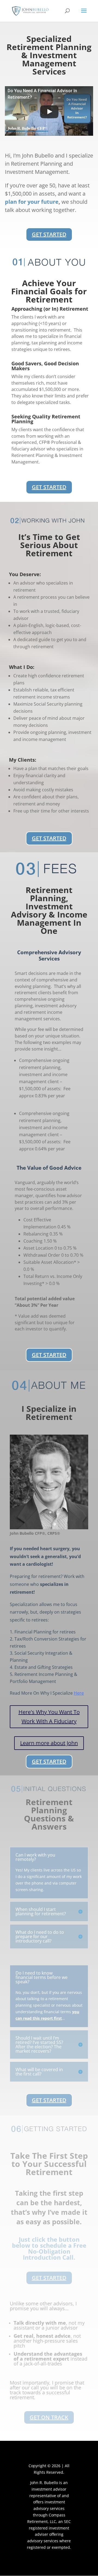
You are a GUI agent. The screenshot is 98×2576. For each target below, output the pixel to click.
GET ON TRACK (49, 2417)
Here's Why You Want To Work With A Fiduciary (49, 1717)
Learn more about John (49, 1743)
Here (79, 1693)
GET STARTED (49, 234)
